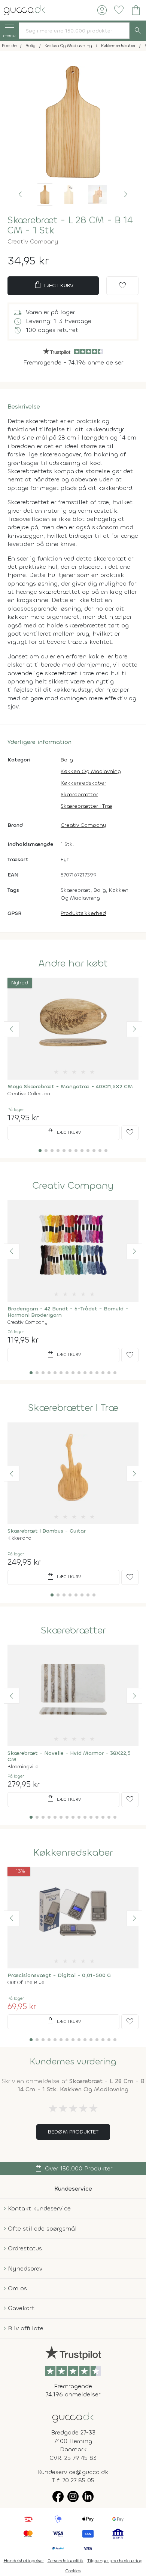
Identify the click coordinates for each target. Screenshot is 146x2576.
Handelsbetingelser (24, 2561)
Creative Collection (29, 1094)
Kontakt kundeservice (39, 2208)
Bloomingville (23, 1767)
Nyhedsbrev (25, 2268)
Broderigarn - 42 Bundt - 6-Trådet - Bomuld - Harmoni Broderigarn (68, 1312)
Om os (17, 2288)
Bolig (67, 760)
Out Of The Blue (26, 1982)
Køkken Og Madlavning (91, 771)
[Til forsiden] (24, 10)
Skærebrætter (79, 794)
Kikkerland (19, 1538)
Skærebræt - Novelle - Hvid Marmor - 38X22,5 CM (69, 1756)
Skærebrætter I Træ (86, 806)
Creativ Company (33, 241)
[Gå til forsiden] (73, 2417)
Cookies (73, 2571)
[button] (20, 195)
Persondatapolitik (66, 2561)
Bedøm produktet (73, 2132)
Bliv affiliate (26, 2328)
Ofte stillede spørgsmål (42, 2229)
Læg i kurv (53, 285)
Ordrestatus (25, 2248)
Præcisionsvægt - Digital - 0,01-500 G (59, 1975)
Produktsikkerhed (83, 913)
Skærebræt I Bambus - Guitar (47, 1531)
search (138, 31)
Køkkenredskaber (83, 783)
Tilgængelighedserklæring (115, 2561)
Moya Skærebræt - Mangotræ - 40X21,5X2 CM (70, 1087)
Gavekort (21, 2308)
